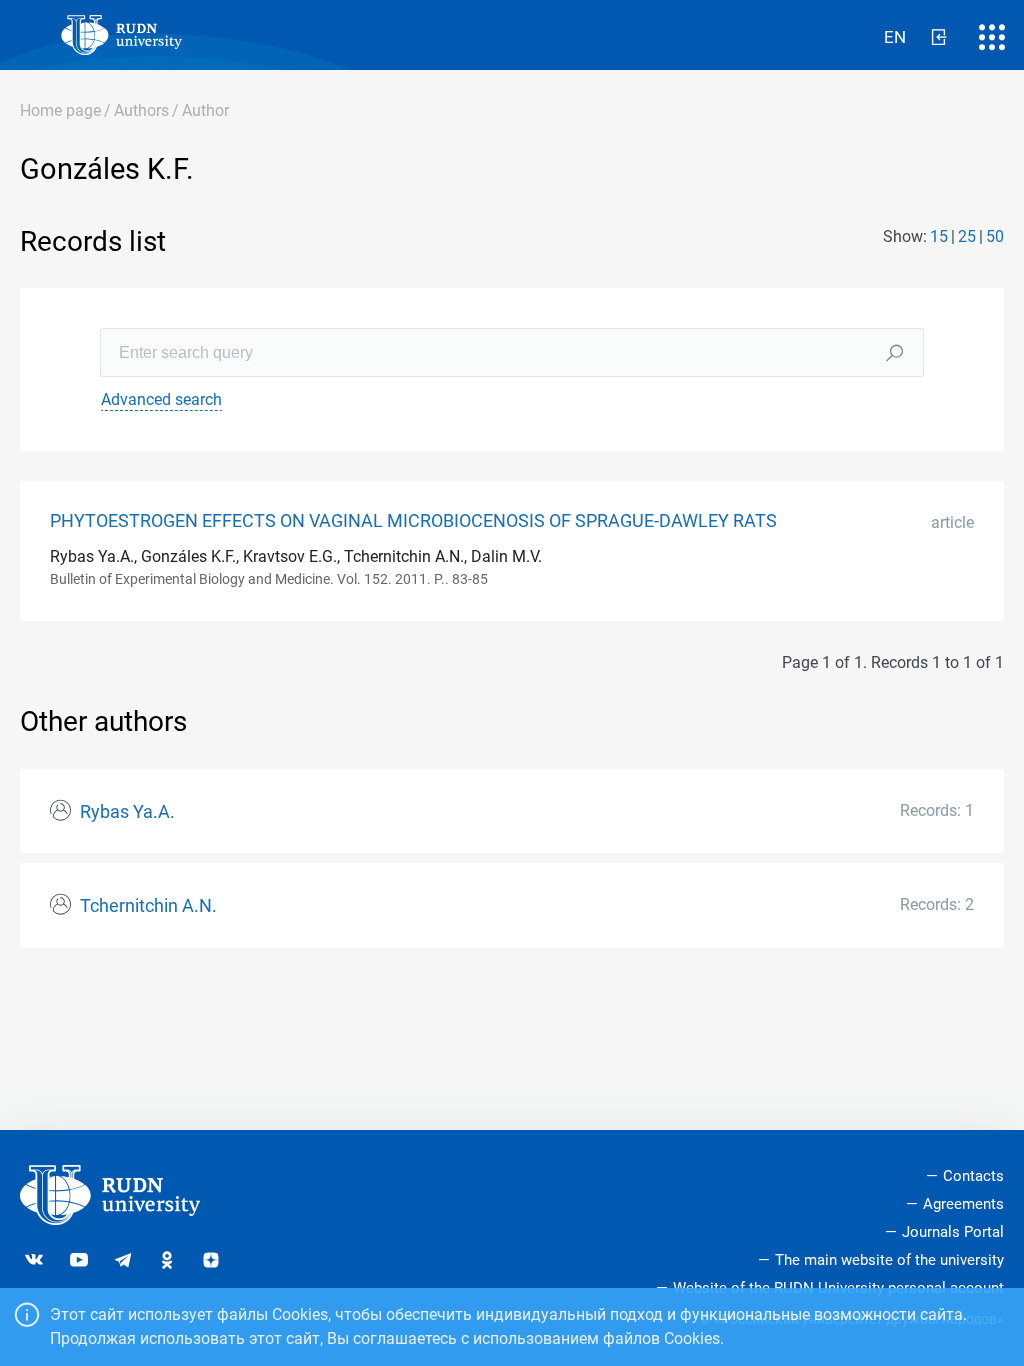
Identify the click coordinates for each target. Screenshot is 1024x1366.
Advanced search (161, 399)
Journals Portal (953, 1232)
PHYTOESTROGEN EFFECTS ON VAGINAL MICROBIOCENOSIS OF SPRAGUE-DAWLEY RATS (413, 521)
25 (967, 236)
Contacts (973, 1176)
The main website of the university (889, 1260)
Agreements (963, 1204)
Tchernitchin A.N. (148, 906)
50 (995, 236)
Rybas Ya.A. (127, 812)
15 (939, 236)
